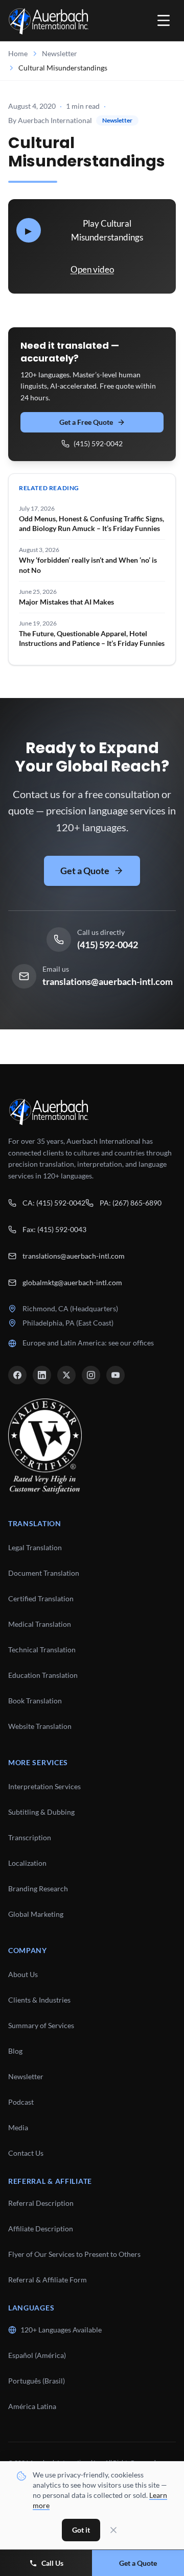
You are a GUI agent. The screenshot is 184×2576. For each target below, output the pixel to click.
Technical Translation (42, 1650)
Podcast (21, 2102)
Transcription (30, 1837)
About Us (23, 1974)
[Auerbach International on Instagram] (91, 1375)
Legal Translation (35, 1547)
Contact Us (26, 2153)
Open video (92, 269)
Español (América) (37, 2355)
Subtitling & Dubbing (41, 1812)
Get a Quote (85, 871)
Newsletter (60, 53)
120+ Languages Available (61, 2330)
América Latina (32, 2406)
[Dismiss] (113, 2530)
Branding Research (38, 1888)
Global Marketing (36, 1914)
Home (18, 53)
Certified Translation (41, 1598)
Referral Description (41, 2203)
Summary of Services (41, 2025)
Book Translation (35, 1701)
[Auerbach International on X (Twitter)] (66, 1375)
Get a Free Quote (86, 422)
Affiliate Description (41, 2229)
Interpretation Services (44, 1786)
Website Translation (40, 1726)
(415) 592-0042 (98, 443)
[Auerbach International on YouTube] (116, 1375)
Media (18, 2127)
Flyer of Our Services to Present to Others (74, 2254)
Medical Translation (40, 1624)
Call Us (52, 2563)
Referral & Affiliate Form (48, 2280)
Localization (27, 1863)
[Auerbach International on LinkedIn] (42, 1375)
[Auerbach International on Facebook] (17, 1375)
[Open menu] (164, 20)
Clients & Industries (39, 2000)
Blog (15, 2051)
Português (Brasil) (37, 2381)
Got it (81, 2530)
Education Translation (43, 1675)
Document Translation (44, 1573)
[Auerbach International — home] (48, 20)
